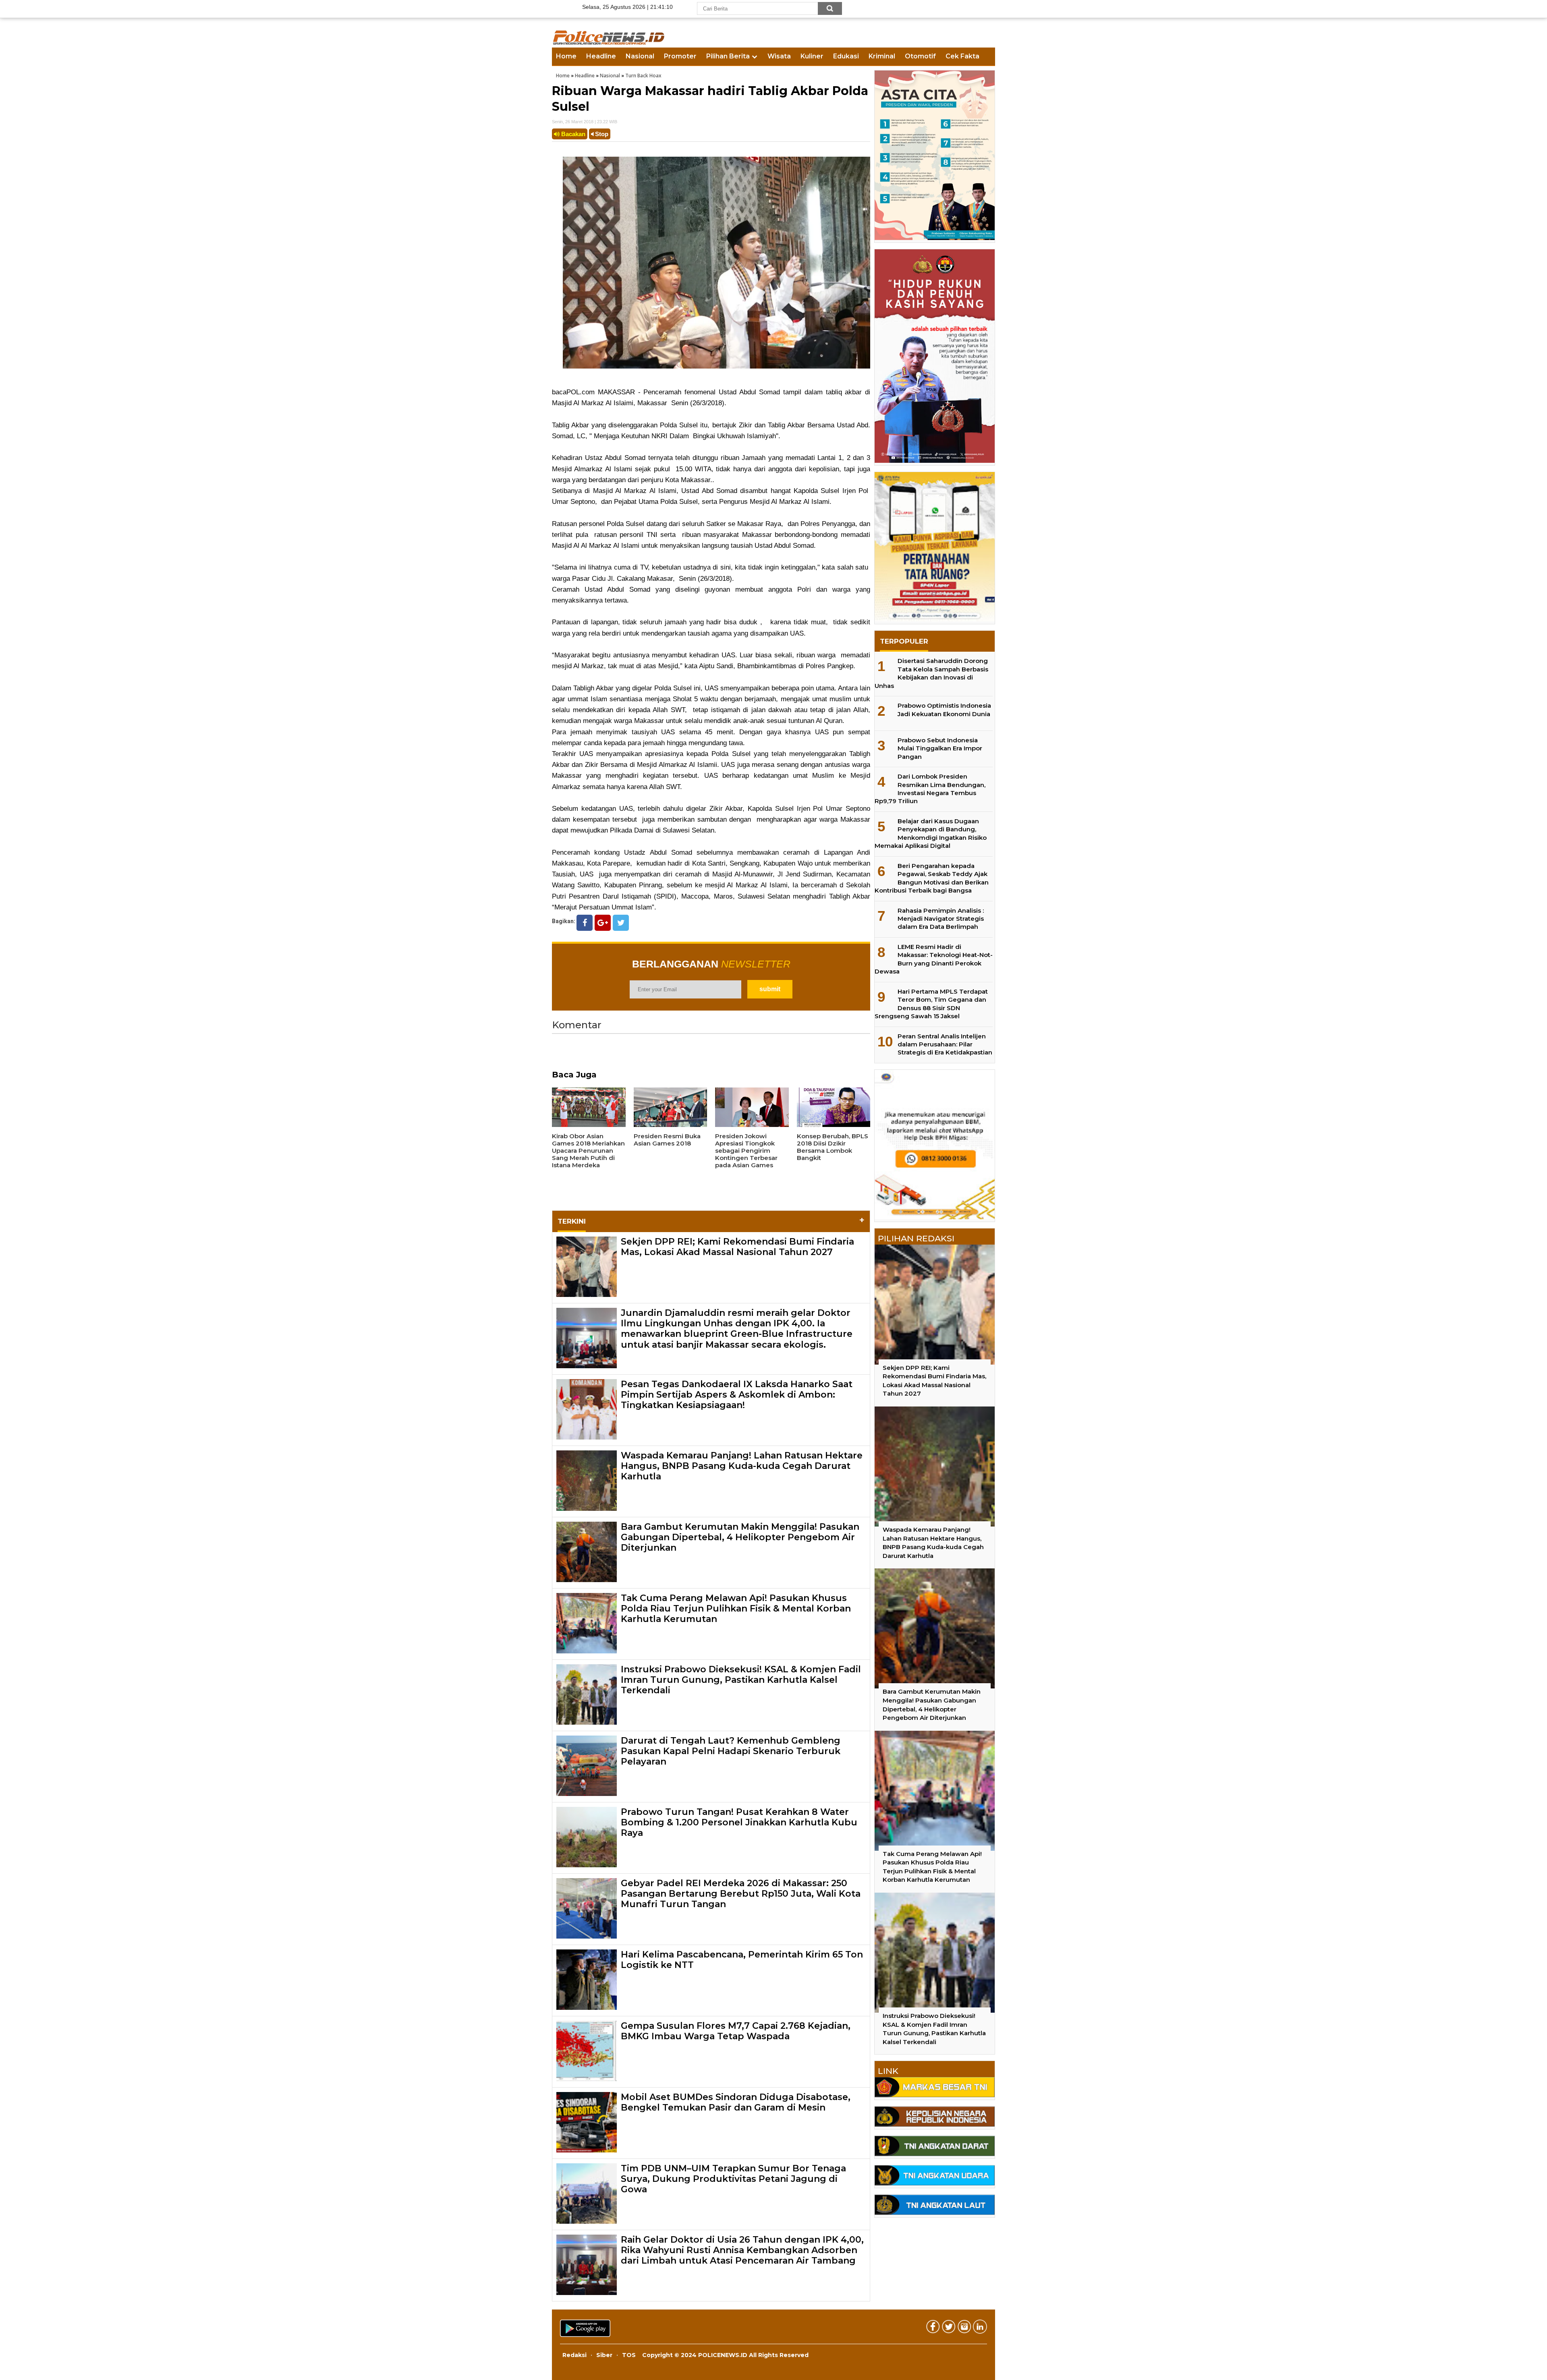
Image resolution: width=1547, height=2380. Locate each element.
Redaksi (574, 2355)
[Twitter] (621, 923)
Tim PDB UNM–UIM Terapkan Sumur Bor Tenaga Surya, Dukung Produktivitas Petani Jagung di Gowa (733, 2179)
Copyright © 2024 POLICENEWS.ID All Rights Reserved (725, 2355)
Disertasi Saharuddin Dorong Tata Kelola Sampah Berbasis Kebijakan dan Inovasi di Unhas (931, 673)
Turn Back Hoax (643, 76)
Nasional (640, 56)
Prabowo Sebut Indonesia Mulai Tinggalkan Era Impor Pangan (940, 748)
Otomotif (920, 56)
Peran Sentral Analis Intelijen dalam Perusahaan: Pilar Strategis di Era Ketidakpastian (945, 1044)
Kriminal (882, 56)
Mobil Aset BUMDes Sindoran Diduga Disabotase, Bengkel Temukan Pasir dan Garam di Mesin (736, 2102)
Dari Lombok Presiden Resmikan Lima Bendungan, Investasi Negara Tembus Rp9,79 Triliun (930, 789)
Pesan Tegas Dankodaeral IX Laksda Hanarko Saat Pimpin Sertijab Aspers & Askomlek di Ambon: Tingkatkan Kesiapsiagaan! (737, 1395)
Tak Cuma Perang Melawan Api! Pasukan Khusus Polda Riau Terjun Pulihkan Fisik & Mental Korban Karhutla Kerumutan (736, 1609)
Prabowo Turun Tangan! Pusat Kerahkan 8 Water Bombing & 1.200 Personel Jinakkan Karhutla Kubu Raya (739, 1823)
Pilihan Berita (728, 56)
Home (566, 56)
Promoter (680, 56)
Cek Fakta (962, 56)
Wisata (779, 56)
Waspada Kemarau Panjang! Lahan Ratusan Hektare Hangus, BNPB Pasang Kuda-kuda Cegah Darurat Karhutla (742, 1466)
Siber (604, 2355)
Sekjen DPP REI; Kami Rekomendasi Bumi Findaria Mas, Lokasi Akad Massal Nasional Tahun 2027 (737, 1247)
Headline (601, 56)
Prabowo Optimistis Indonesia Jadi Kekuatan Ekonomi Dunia (944, 709)
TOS (629, 2355)
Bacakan (572, 134)
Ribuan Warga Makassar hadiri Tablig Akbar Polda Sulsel (710, 99)
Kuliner (812, 56)
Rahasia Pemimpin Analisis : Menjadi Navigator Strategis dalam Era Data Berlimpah (941, 919)
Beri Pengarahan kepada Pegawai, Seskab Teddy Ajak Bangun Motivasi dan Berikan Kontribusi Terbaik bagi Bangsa (932, 878)
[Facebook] (585, 923)
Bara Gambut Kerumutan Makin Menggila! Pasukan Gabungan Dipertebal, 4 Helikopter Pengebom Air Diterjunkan (740, 1537)
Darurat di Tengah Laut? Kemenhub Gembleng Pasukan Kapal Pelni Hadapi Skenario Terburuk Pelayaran (731, 1751)
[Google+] (603, 923)
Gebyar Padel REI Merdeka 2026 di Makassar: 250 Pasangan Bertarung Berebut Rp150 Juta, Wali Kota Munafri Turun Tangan (741, 1894)
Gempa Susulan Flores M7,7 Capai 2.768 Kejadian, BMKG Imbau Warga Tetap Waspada (736, 2031)
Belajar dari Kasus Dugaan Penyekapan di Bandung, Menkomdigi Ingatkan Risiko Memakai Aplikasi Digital (931, 833)
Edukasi (846, 56)
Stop (601, 134)
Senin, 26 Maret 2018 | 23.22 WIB (585, 122)
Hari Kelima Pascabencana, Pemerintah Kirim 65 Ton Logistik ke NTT (742, 1960)
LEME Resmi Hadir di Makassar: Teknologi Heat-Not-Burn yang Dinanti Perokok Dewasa (934, 959)
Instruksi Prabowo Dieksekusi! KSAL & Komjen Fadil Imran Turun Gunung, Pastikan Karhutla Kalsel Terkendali (741, 1680)
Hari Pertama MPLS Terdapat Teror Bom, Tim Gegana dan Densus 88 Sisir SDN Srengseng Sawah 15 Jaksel (931, 1004)
